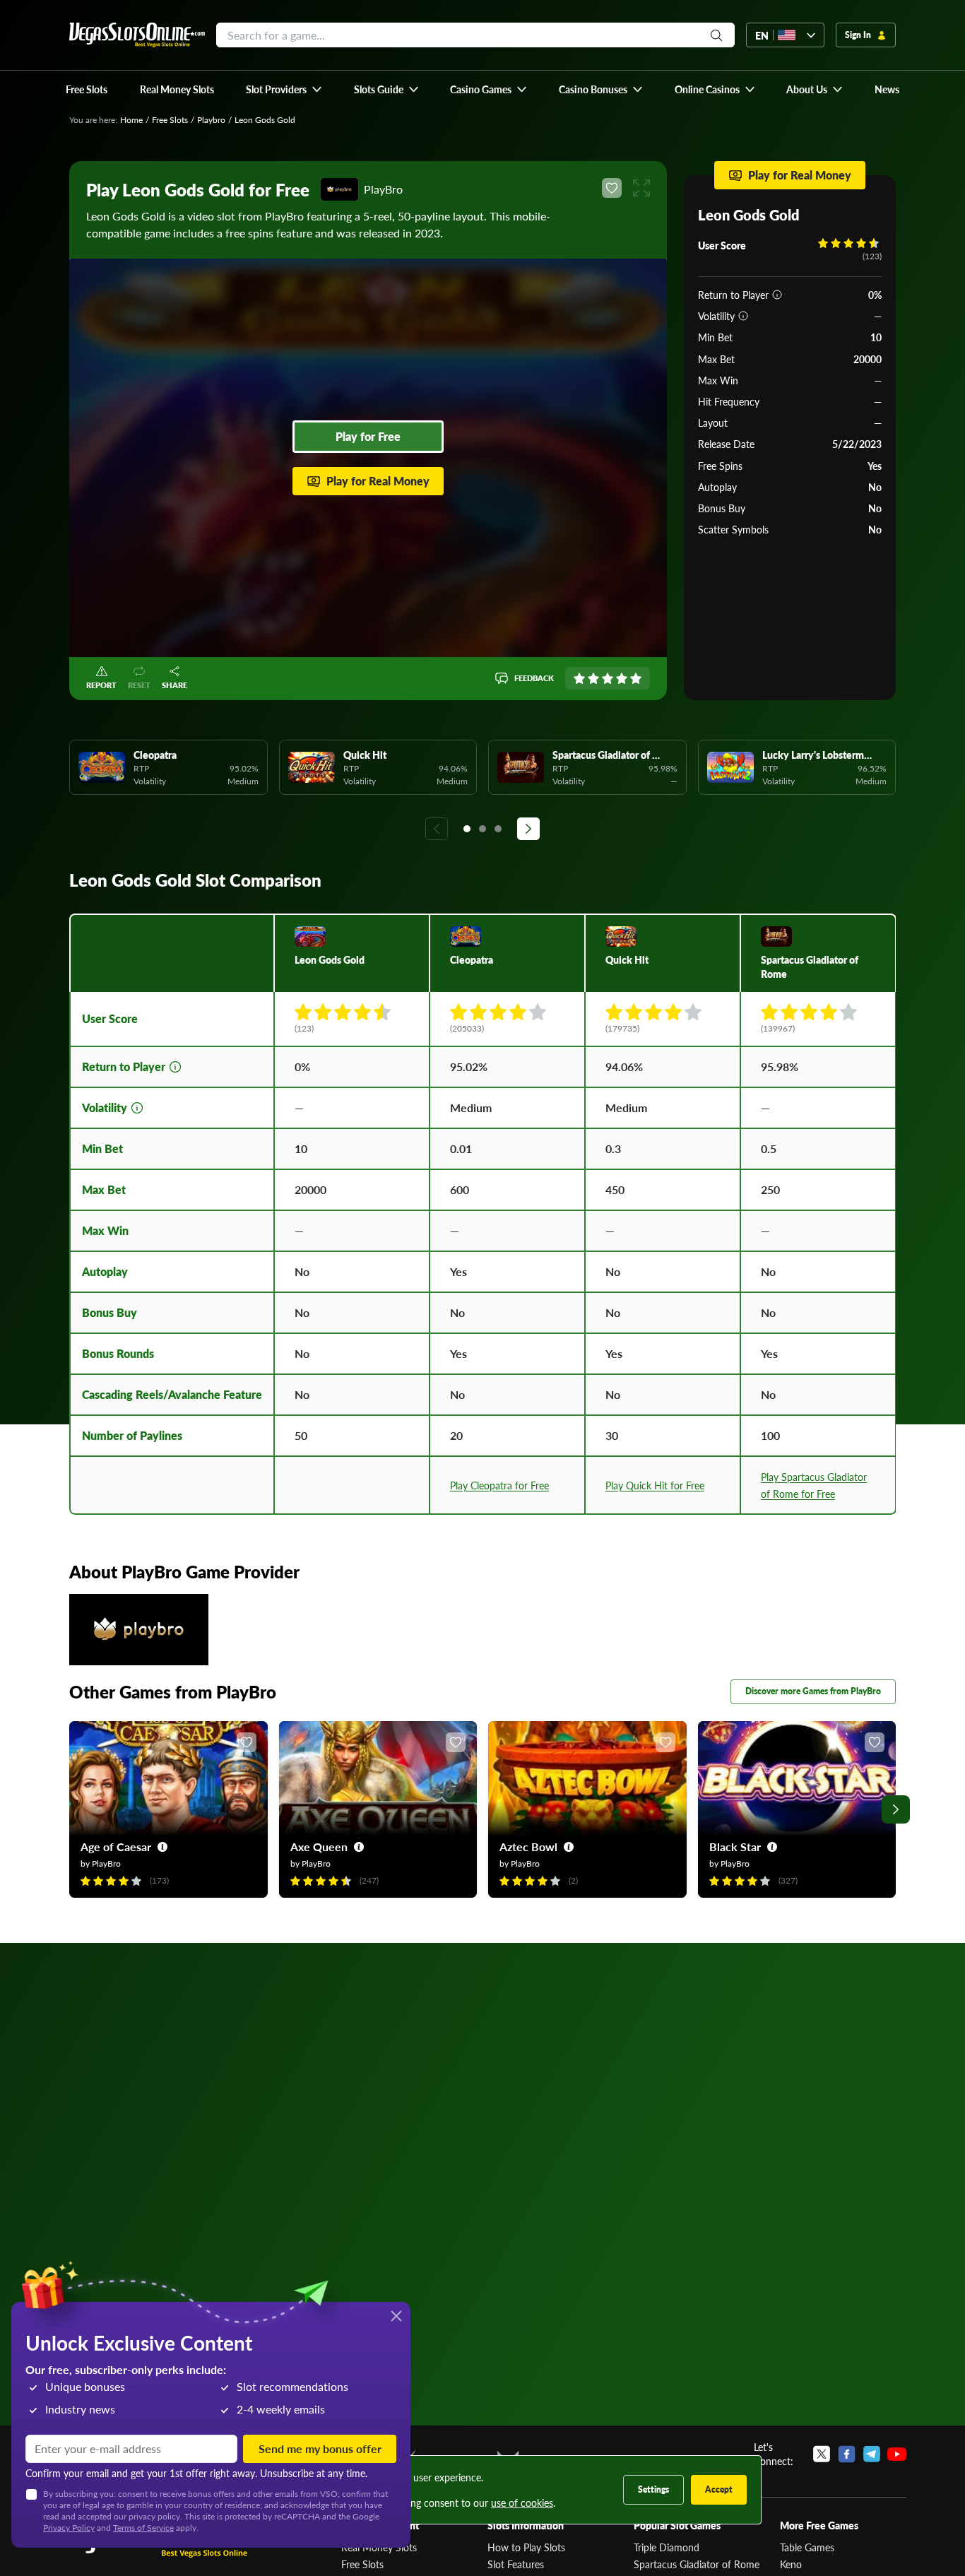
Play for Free (368, 436)
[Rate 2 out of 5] (593, 678)
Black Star (735, 1847)
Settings (653, 2489)
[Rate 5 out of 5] (636, 678)
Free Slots (170, 120)
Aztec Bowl (528, 1847)
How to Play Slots (526, 2547)
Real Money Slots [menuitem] (177, 89)
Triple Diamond (667, 2547)
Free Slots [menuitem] (87, 89)
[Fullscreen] (641, 188)
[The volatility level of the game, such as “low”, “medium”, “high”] (743, 316)
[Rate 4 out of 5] (622, 678)
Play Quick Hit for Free (655, 1485)
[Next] (528, 829)
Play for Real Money (378, 481)
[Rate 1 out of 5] (579, 678)
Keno (791, 2564)
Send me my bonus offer (320, 2448)
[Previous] (437, 829)
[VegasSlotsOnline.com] (137, 35)
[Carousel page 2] (482, 829)
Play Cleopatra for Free (499, 1485)
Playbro (211, 120)
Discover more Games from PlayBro (813, 1691)
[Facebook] (847, 2454)
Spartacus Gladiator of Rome (697, 2564)
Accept (719, 2489)
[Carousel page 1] (467, 829)
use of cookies (522, 2503)
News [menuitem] (887, 89)
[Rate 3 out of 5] (608, 678)
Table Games (807, 2547)
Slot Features (516, 2564)
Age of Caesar (116, 1847)
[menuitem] (284, 89)
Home (131, 120)
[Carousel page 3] (498, 829)
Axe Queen (319, 1847)
